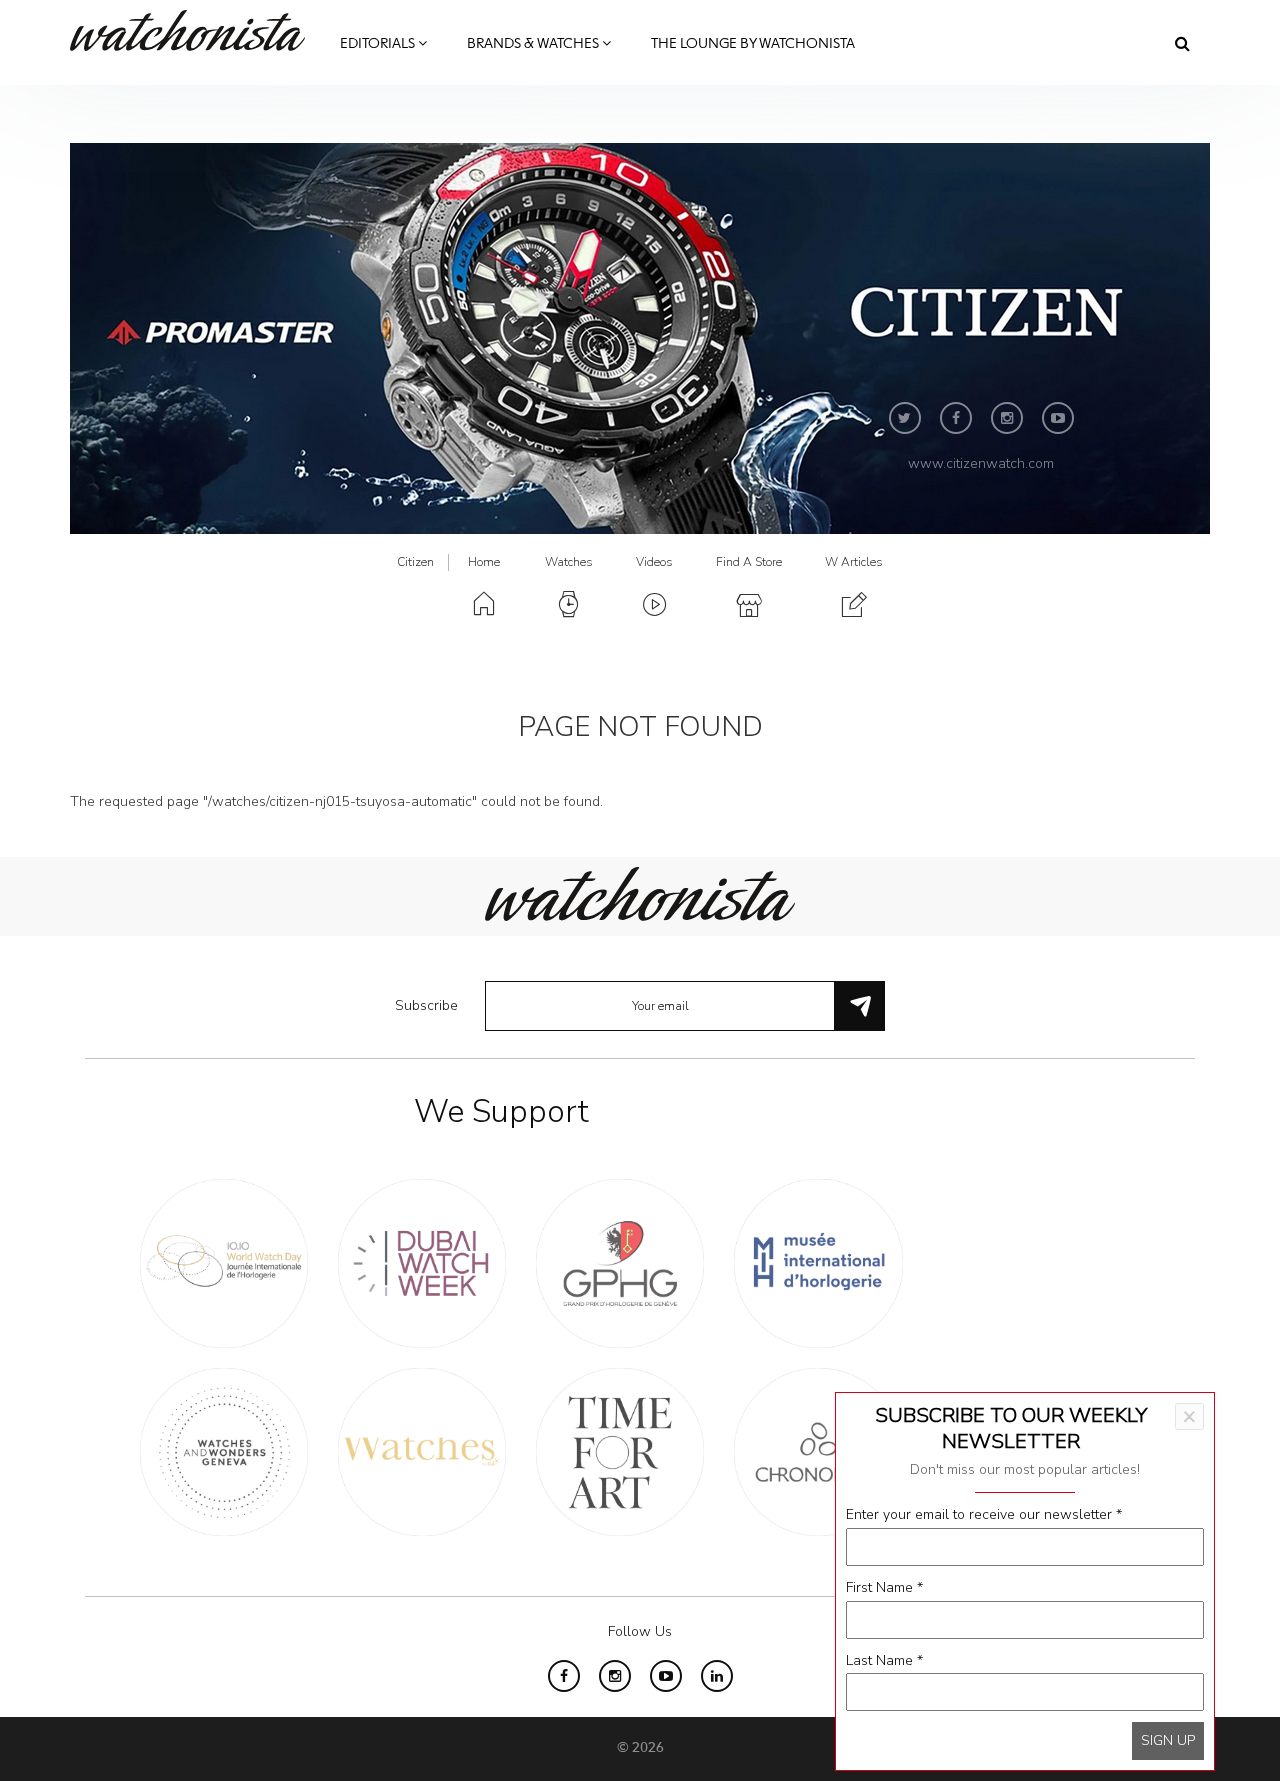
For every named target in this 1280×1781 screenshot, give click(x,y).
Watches (569, 562)
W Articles (854, 562)
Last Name (884, 1660)
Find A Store (749, 562)
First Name (884, 1587)
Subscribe (426, 1005)
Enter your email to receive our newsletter (984, 1514)
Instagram (1007, 418)
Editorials (379, 44)
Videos (654, 562)
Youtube (1058, 418)
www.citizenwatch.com (981, 463)
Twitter (905, 418)
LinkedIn (717, 1676)
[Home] (195, 30)
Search (1182, 43)
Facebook (956, 418)
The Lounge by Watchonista (753, 44)
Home (484, 562)
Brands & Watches (534, 44)
